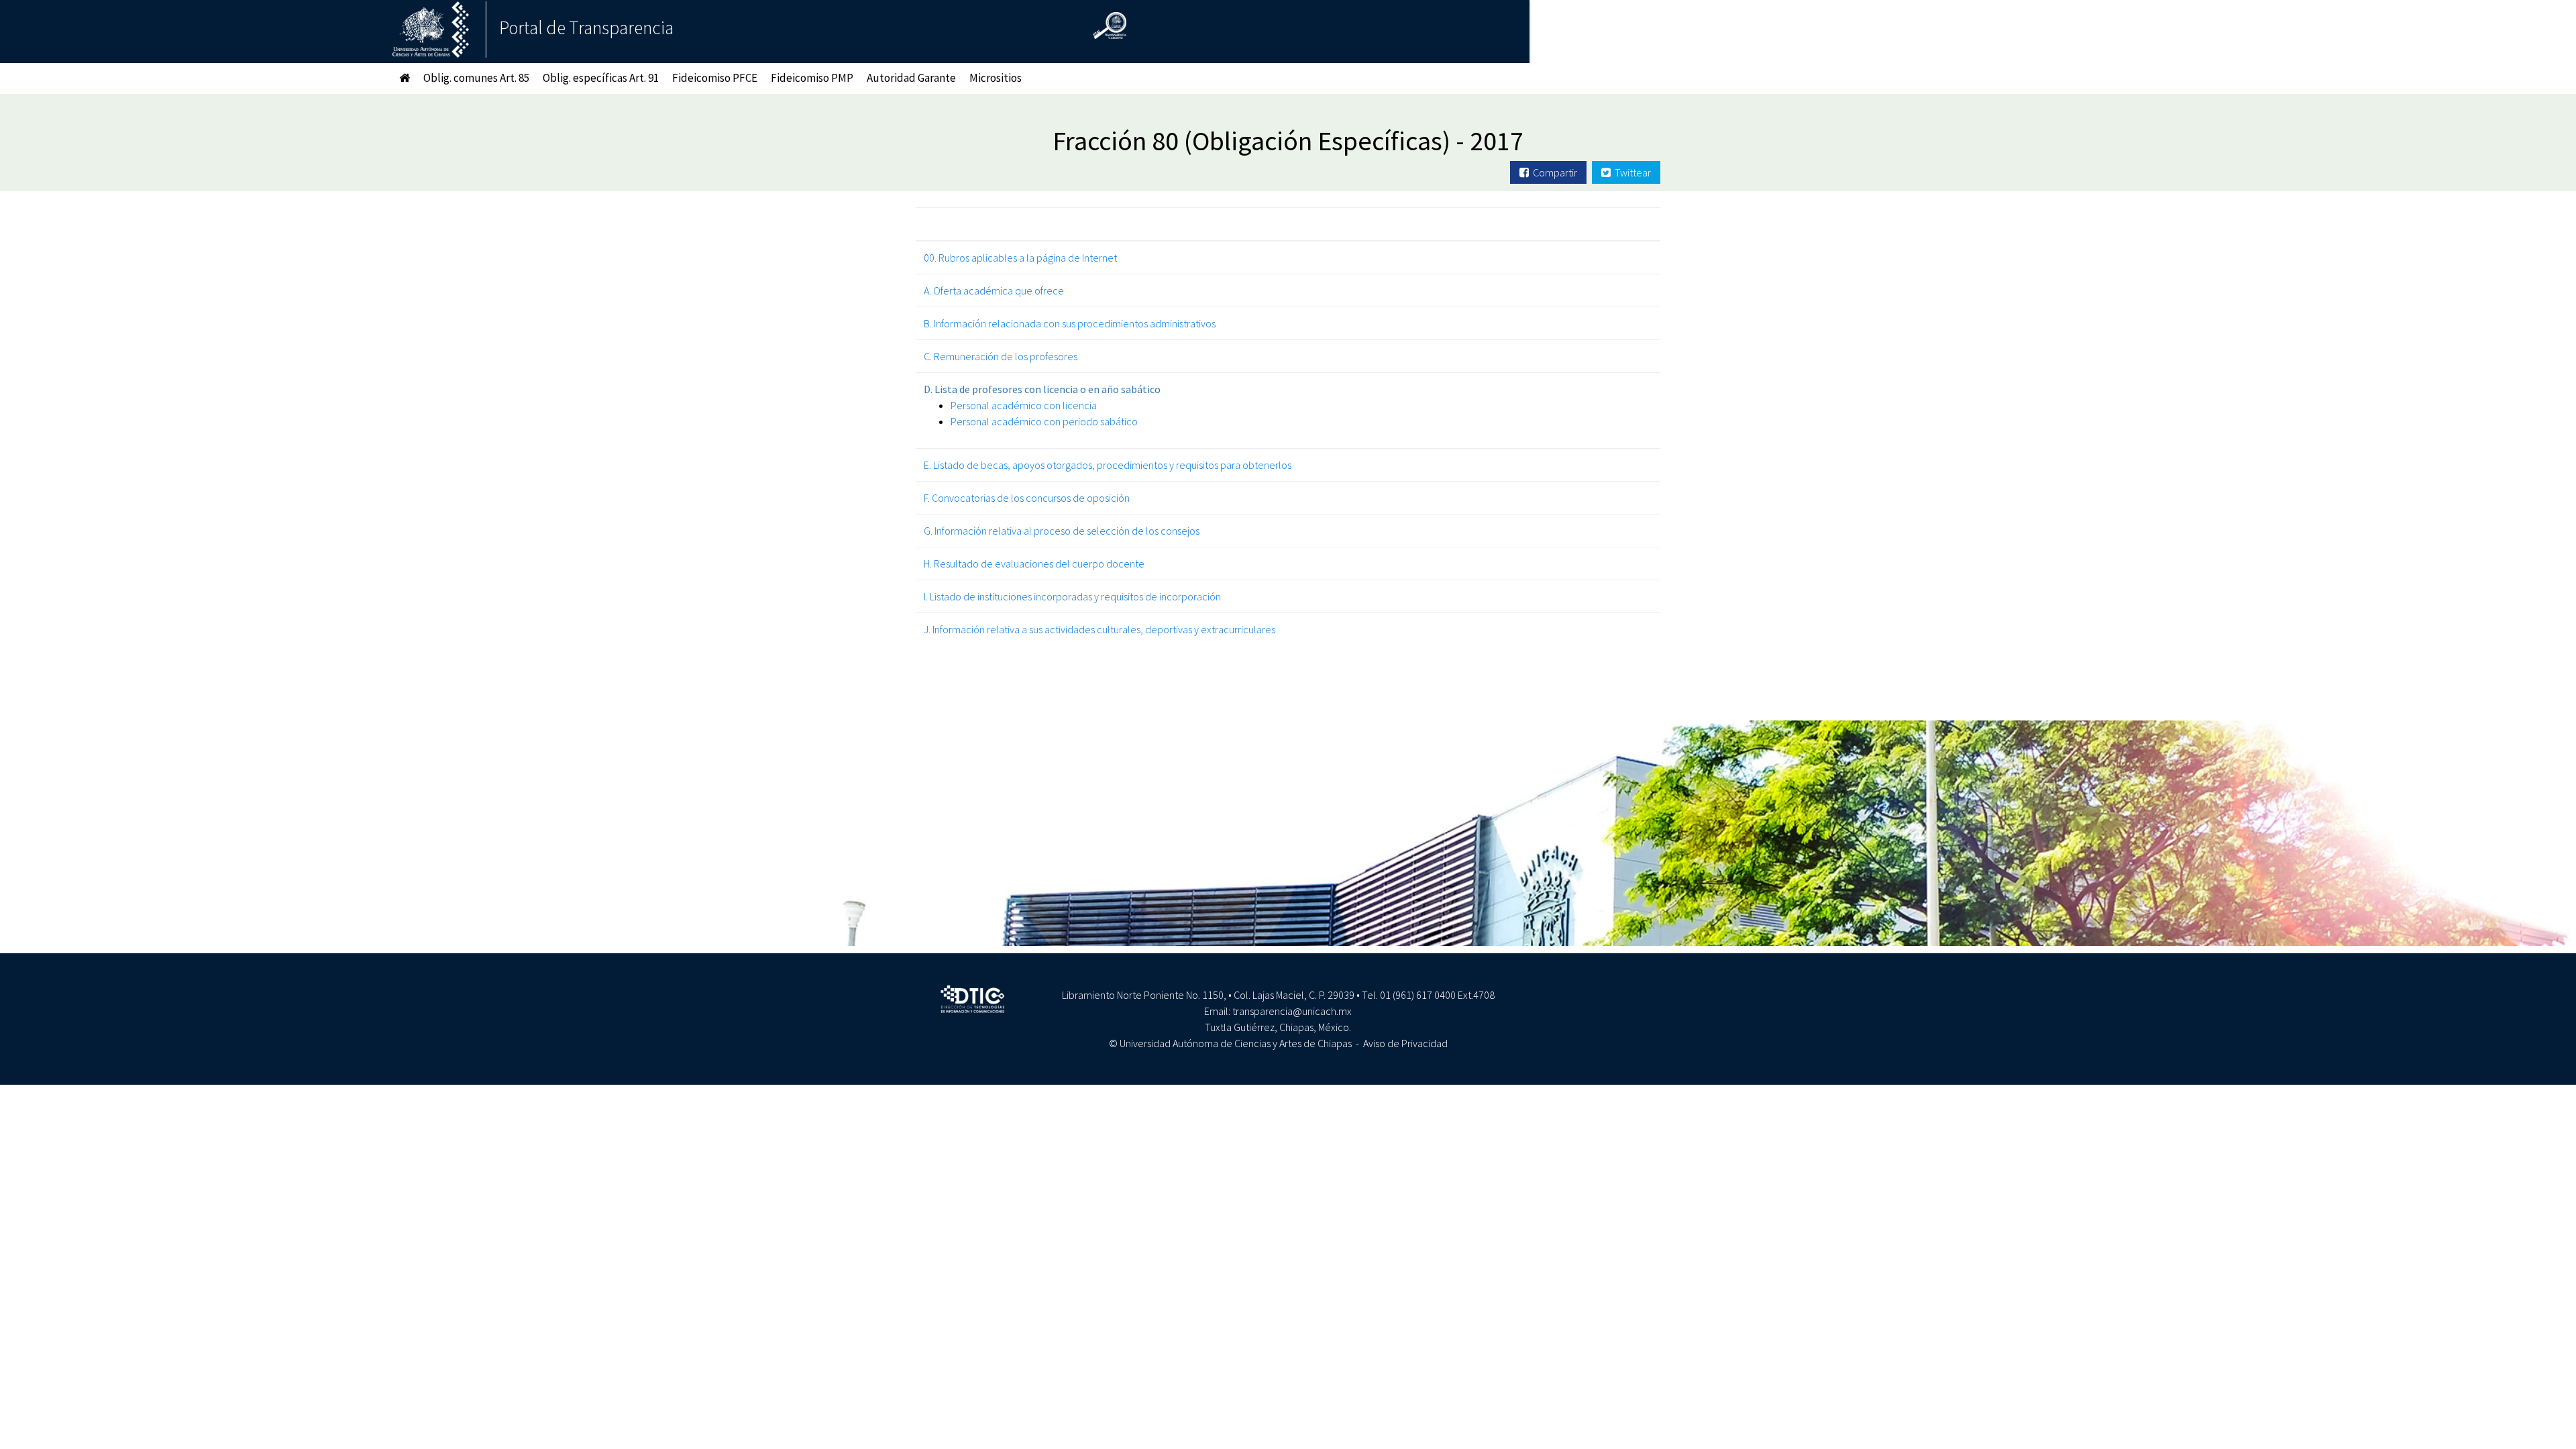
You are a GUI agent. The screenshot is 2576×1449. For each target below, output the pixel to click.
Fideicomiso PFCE (715, 78)
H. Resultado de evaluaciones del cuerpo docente (1034, 563)
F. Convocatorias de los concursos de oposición (1027, 498)
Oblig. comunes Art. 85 (476, 78)
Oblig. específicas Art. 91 (601, 78)
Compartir (1553, 172)
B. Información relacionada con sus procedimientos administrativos (1070, 323)
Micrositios (996, 78)
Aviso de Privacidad (1405, 1043)
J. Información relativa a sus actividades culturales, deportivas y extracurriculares (1099, 629)
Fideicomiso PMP (812, 78)
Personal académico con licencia (1024, 405)
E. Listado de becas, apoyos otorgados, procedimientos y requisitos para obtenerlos (1108, 465)
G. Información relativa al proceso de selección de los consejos (1062, 531)
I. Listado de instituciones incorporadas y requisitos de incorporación (1072, 596)
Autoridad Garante (911, 78)
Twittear (1631, 172)
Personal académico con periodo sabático (1044, 421)
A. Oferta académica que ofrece (994, 290)
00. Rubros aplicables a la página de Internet (1020, 258)
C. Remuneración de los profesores (1001, 356)
